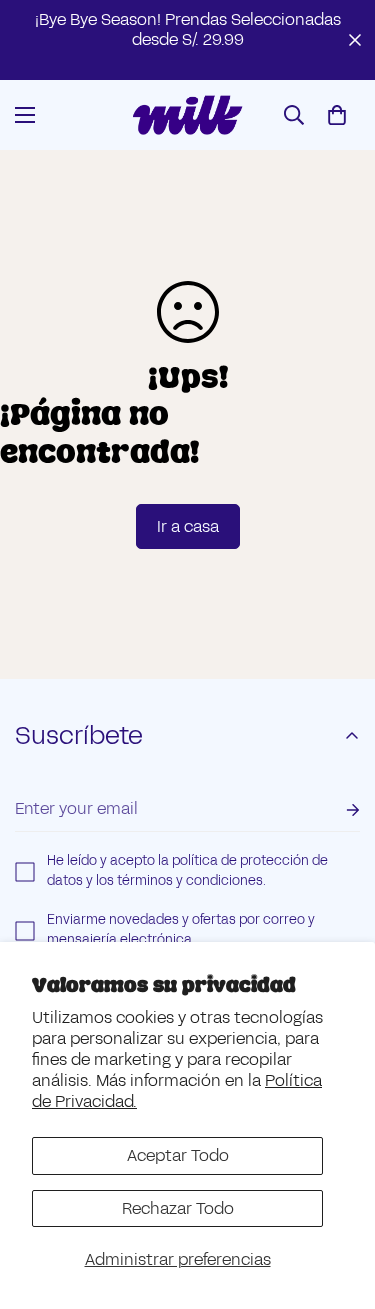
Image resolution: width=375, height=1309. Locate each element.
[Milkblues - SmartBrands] (188, 115)
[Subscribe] (337, 809)
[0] (337, 115)
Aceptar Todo (178, 1155)
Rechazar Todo (178, 1208)
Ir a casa (188, 526)
